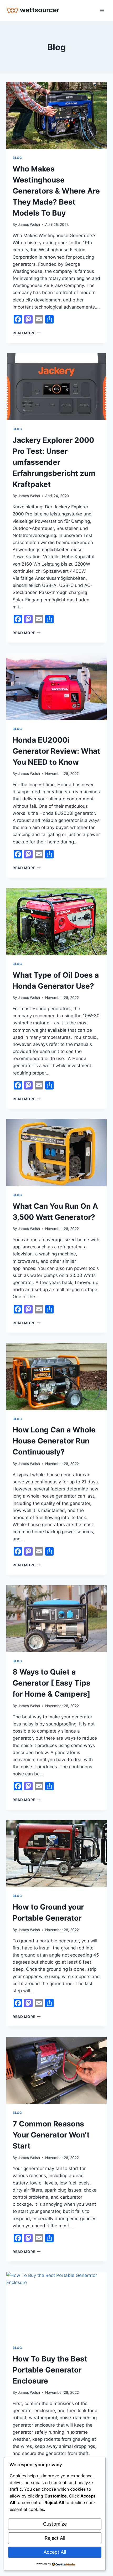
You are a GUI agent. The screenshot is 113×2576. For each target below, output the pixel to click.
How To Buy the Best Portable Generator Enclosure (50, 2370)
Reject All (55, 2538)
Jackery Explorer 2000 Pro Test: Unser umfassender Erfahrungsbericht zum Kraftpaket (54, 462)
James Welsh (29, 225)
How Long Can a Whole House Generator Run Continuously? (54, 1441)
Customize (55, 2524)
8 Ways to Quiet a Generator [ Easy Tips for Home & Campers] (52, 1683)
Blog (17, 158)
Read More (27, 333)
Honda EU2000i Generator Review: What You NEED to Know (56, 751)
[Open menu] (102, 10)
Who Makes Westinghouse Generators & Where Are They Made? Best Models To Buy (56, 191)
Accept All (55, 2552)
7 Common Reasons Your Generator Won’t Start (51, 2135)
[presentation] (56, 115)
